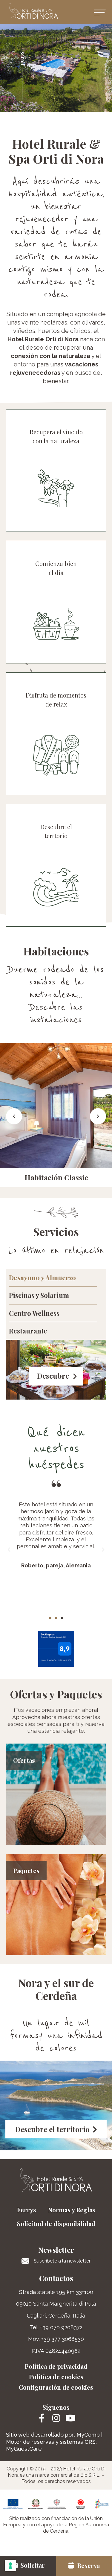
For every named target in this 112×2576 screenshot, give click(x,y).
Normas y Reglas (72, 2210)
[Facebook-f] (42, 2418)
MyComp (88, 2435)
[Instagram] (56, 2418)
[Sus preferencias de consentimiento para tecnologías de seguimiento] (10, 2566)
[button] (101, 12)
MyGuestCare (24, 2449)
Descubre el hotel (56, 501)
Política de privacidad (56, 2366)
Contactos (56, 2278)
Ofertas (24, 1760)
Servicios (56, 1231)
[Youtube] (70, 2418)
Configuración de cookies (56, 2387)
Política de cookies (56, 2377)
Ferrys (27, 2210)
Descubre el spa (56, 760)
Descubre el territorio (56, 892)
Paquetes (26, 1871)
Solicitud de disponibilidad (56, 2223)
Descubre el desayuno (56, 629)
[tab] (53, 1278)
